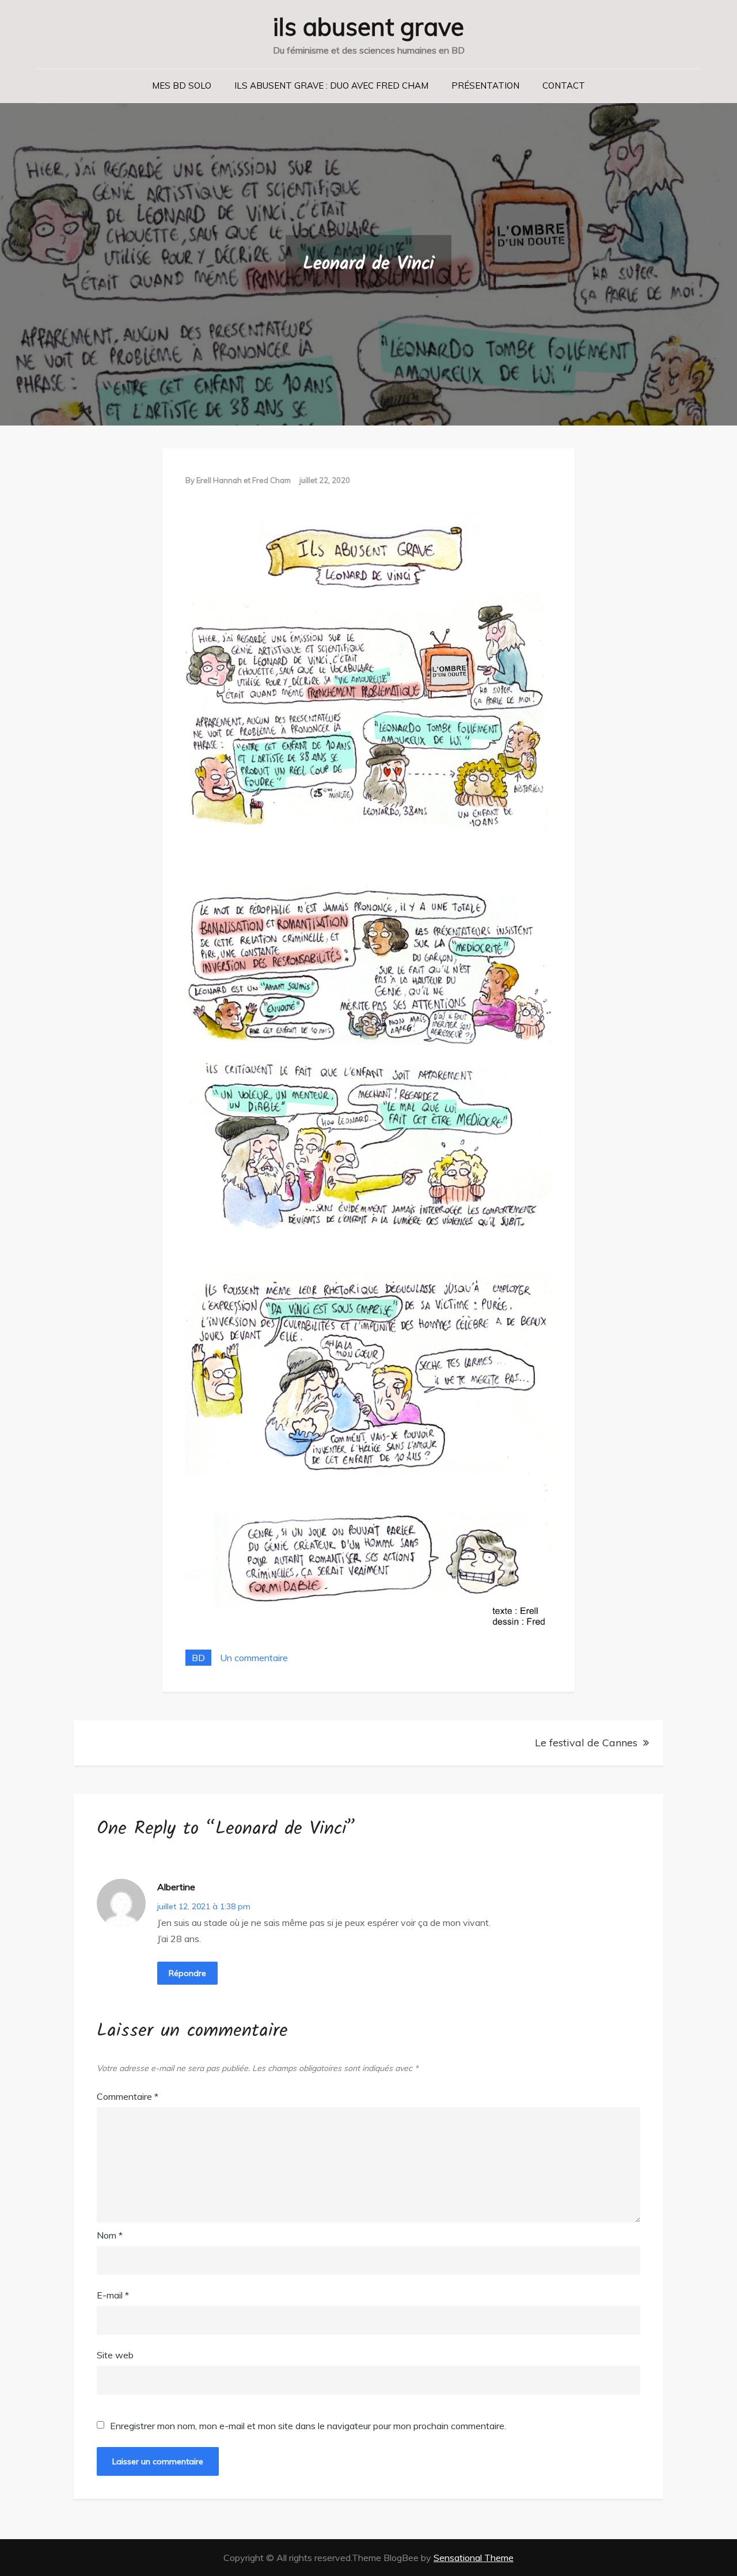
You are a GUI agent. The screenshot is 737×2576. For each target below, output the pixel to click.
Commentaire (128, 2096)
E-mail (113, 2295)
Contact (564, 86)
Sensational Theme (474, 2558)
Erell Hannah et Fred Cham (244, 480)
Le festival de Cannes (586, 1743)
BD (198, 1658)
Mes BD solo (182, 86)
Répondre (187, 1973)
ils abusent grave (368, 27)
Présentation (485, 86)
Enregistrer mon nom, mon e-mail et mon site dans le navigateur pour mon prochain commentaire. (308, 2426)
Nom (110, 2235)
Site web (115, 2355)
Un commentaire (254, 1658)
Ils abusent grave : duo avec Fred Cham (331, 86)
